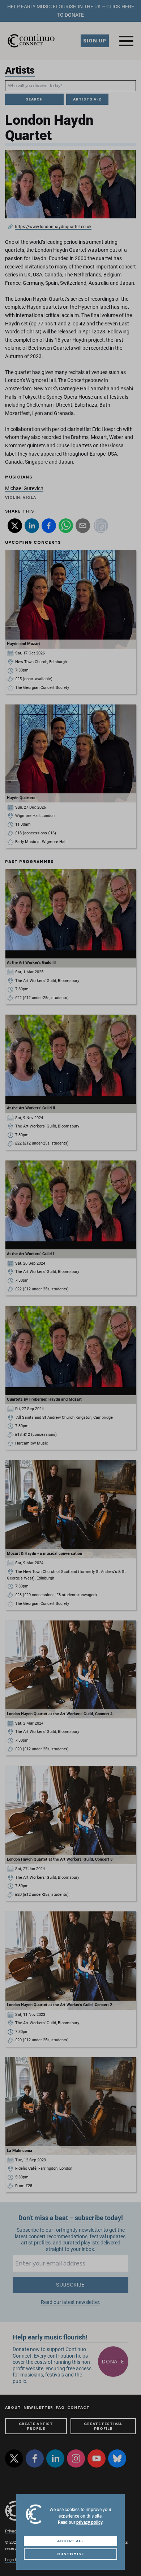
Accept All (71, 2541)
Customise (70, 2554)
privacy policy (89, 2522)
